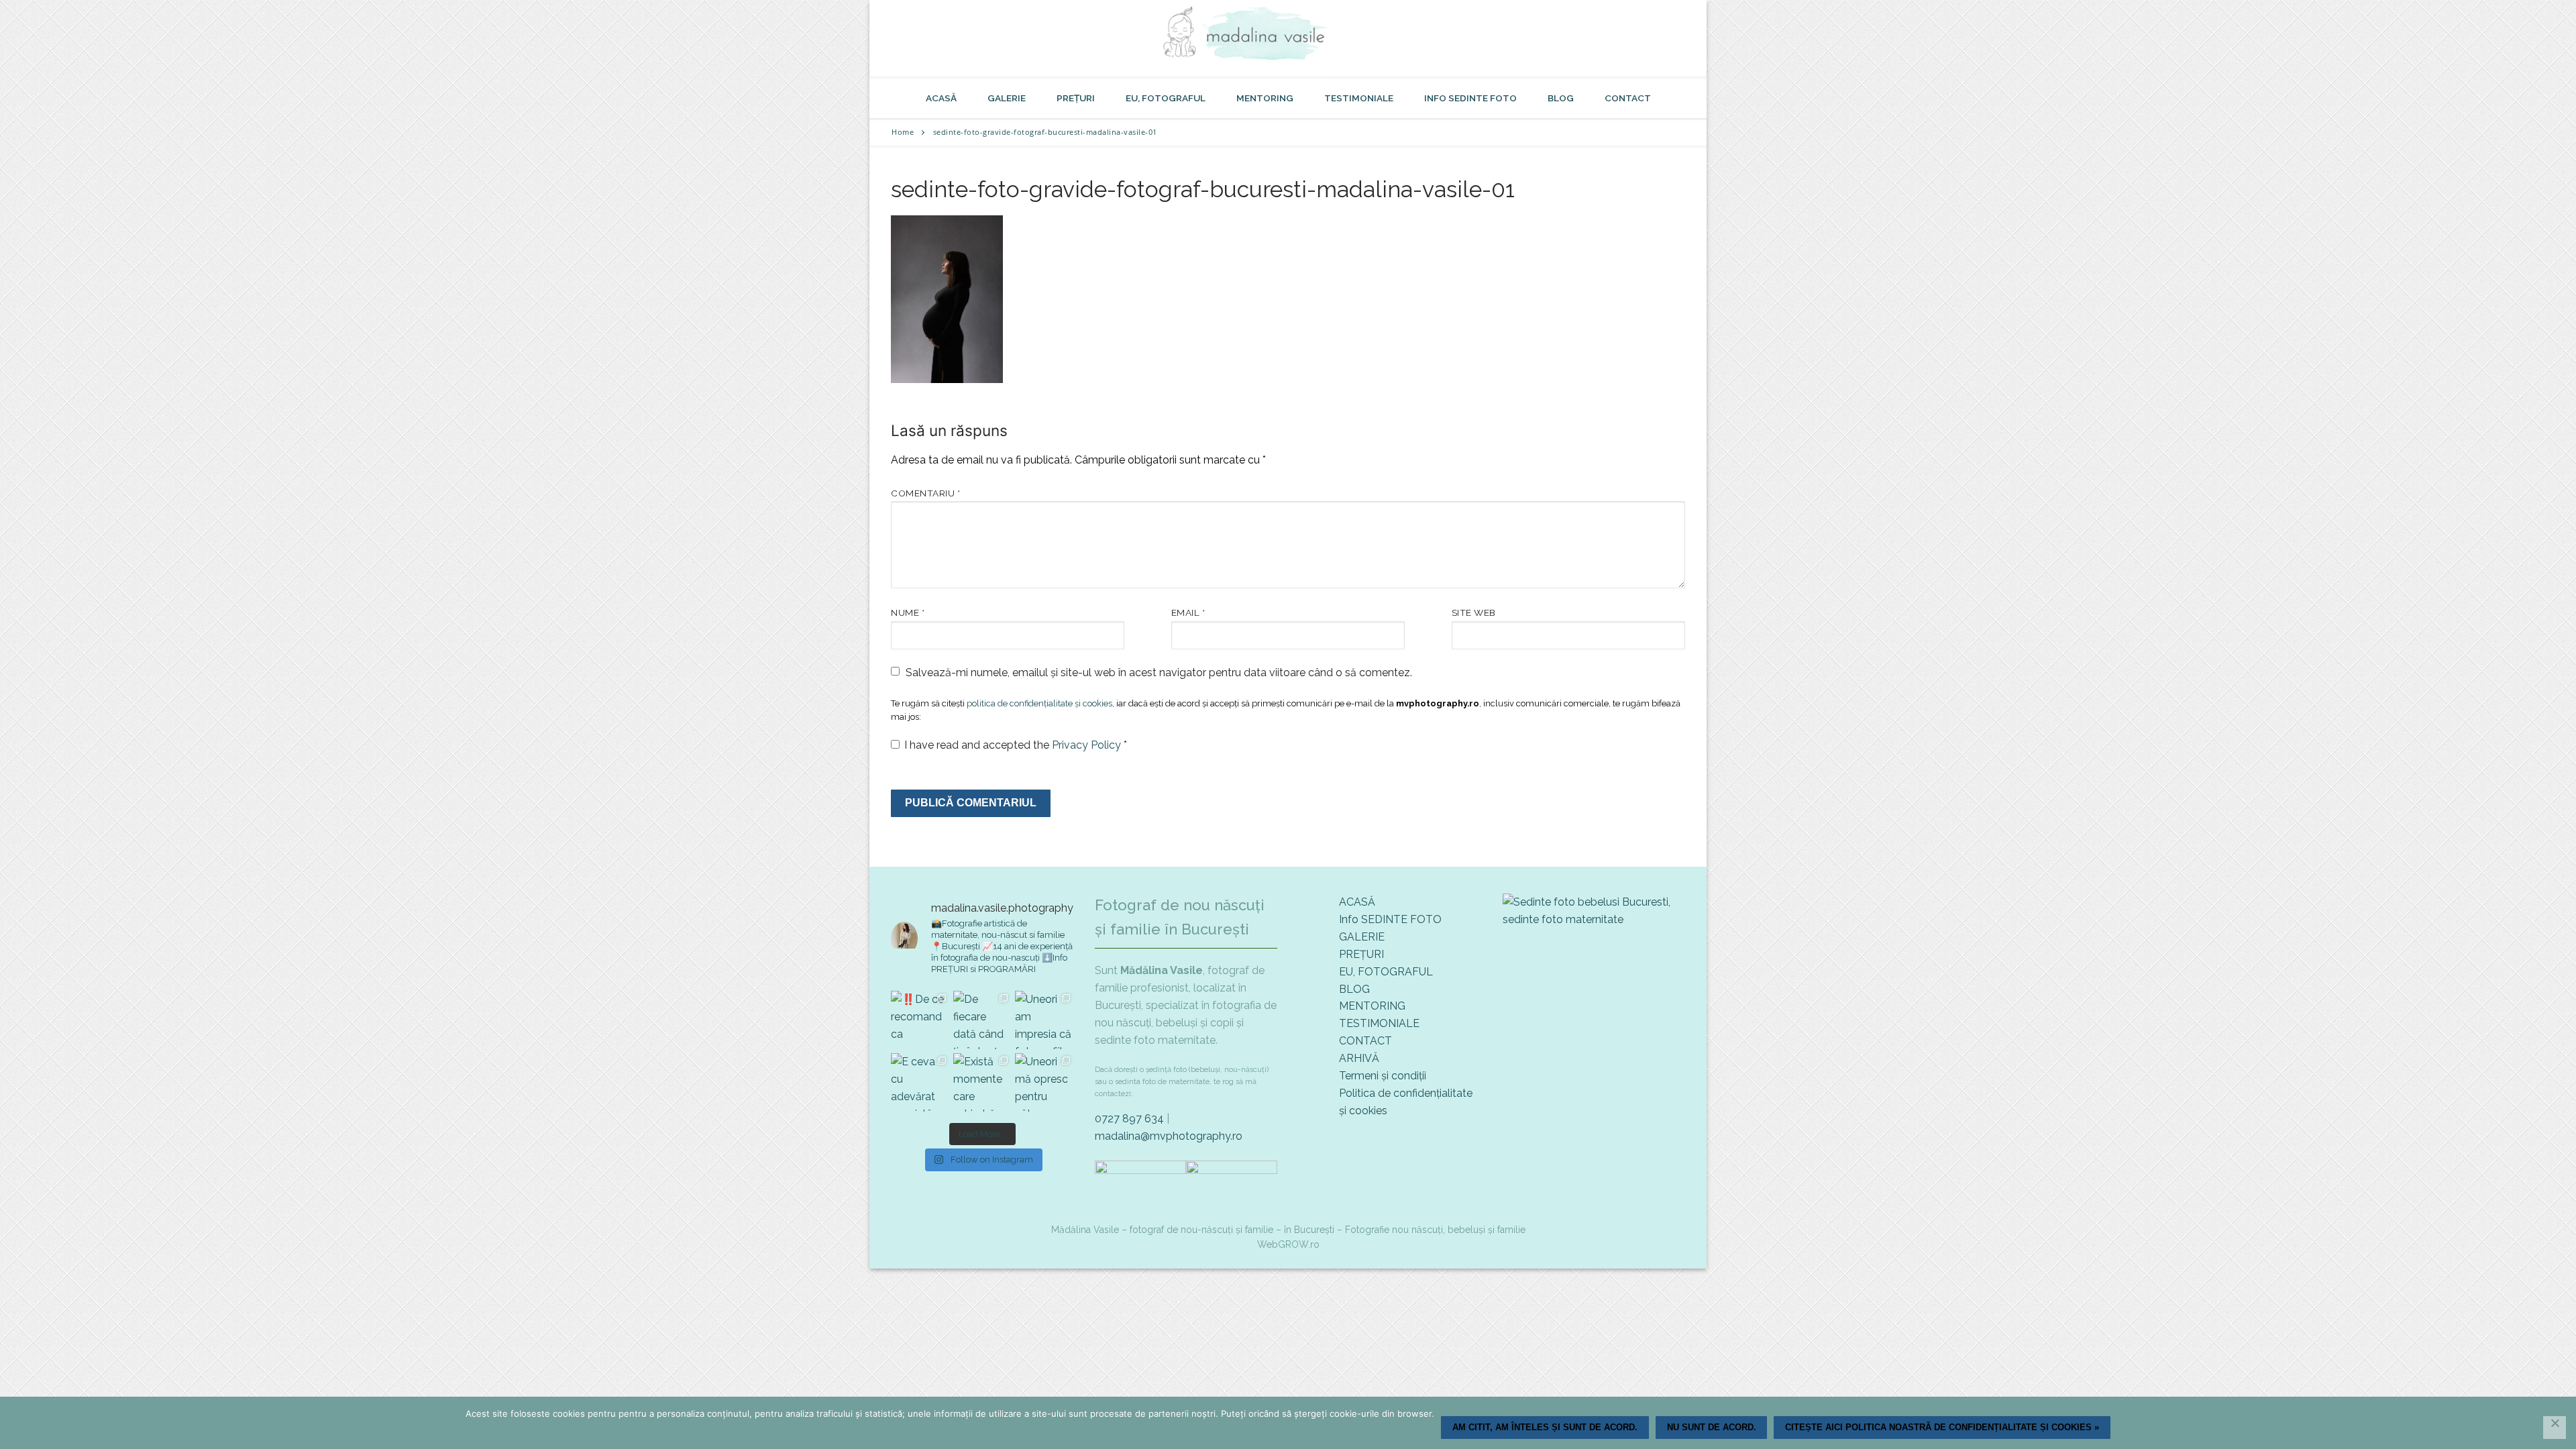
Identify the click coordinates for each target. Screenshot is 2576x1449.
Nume (908, 612)
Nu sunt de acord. (1712, 1427)
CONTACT (1365, 1041)
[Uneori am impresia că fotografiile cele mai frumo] (1044, 1020)
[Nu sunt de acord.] (2555, 1428)
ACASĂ (1357, 902)
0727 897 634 (1129, 1119)
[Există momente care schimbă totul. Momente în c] (982, 1082)
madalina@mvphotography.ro (1169, 1136)
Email (1188, 612)
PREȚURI (1361, 954)
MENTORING (1372, 1006)
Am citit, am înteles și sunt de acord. (1545, 1427)
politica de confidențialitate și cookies (1039, 703)
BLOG (1354, 989)
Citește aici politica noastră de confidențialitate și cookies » (1942, 1427)
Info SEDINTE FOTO (1390, 919)
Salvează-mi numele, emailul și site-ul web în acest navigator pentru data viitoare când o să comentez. (1159, 673)
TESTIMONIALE (1379, 1023)
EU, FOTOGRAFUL (1386, 972)
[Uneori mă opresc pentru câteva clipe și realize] (1044, 1082)
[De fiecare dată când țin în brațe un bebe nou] (982, 1020)
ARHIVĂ (1359, 1058)
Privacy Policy (1088, 745)
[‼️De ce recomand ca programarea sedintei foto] (920, 1020)
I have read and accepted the (1016, 745)
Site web (1474, 612)
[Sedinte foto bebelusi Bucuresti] (1594, 919)
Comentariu (925, 493)
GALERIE (1362, 937)
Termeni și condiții (1383, 1076)
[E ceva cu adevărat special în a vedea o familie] (920, 1082)
